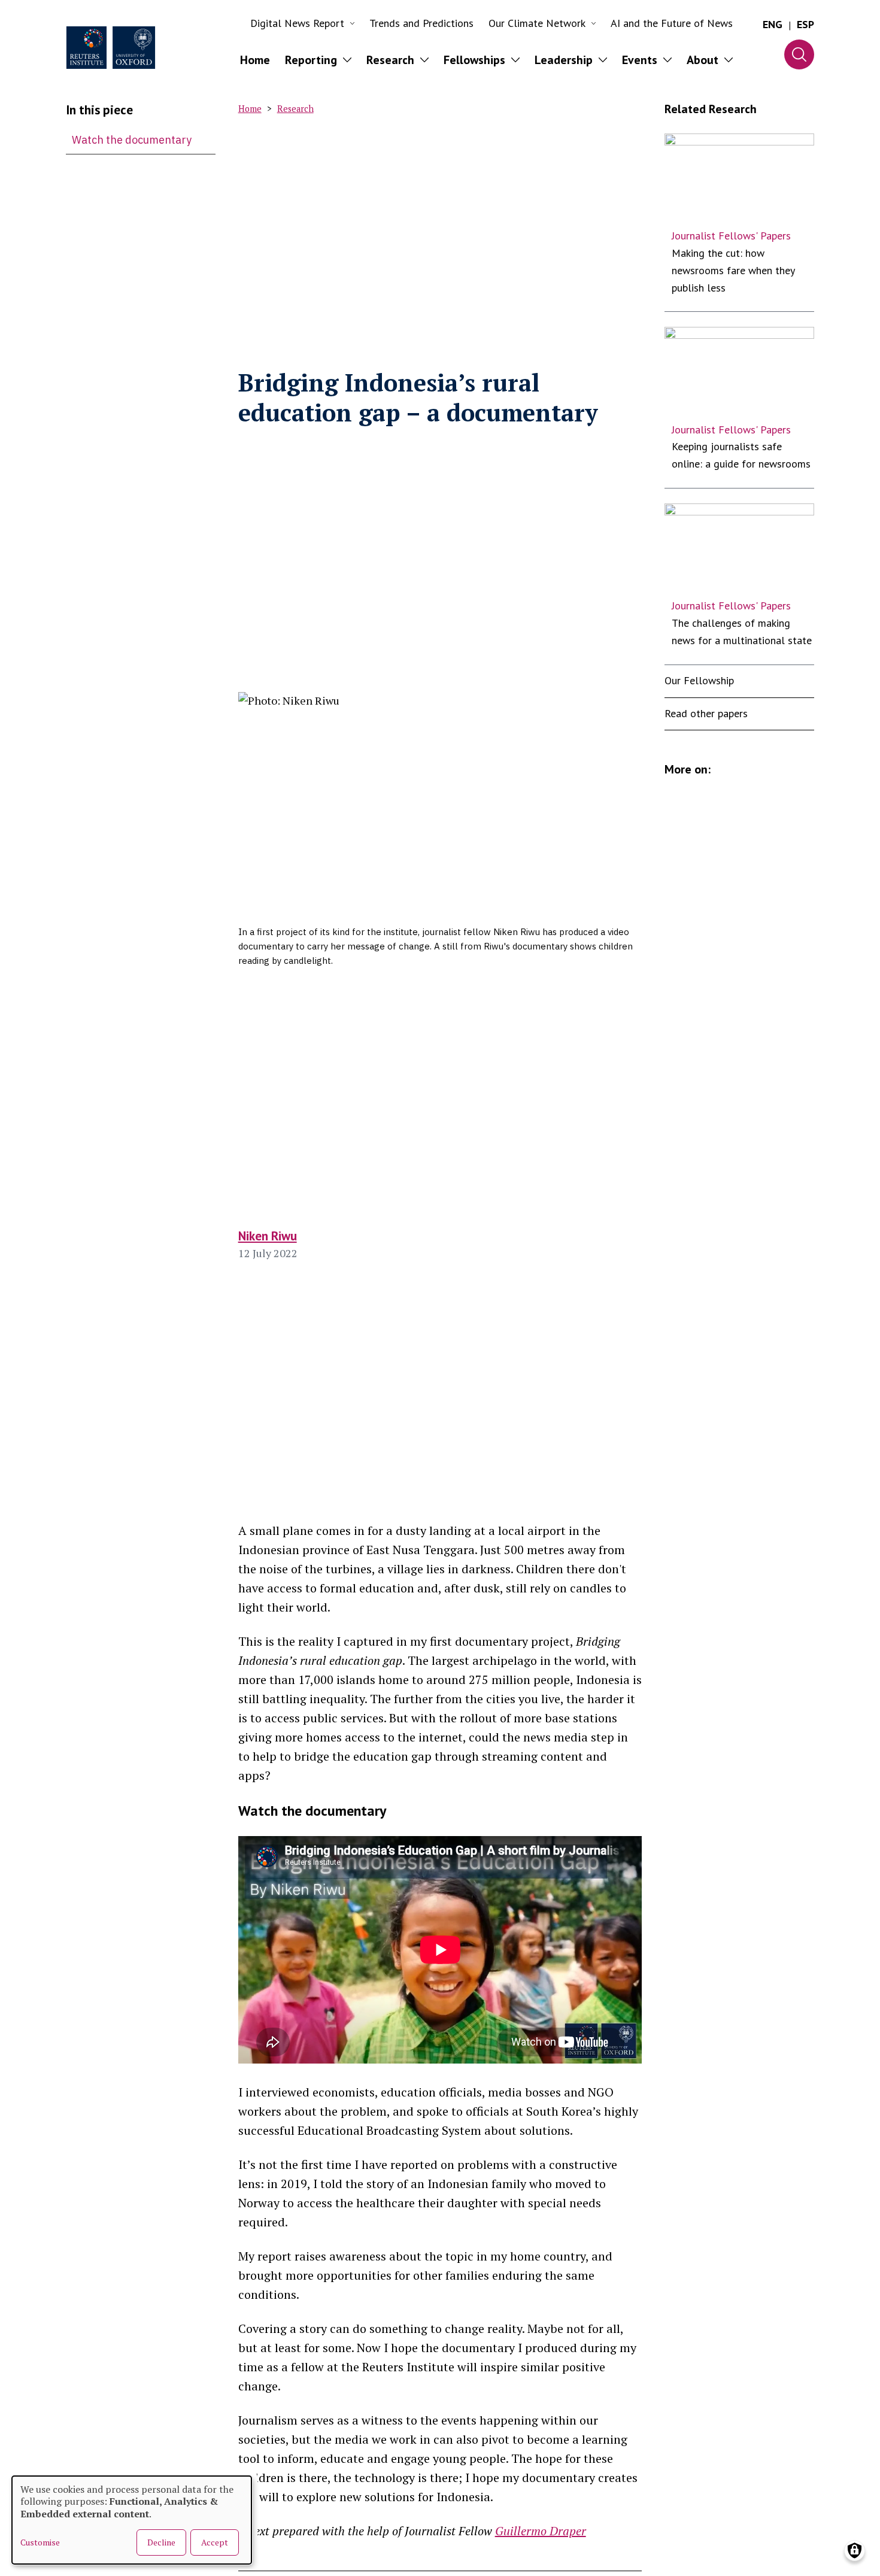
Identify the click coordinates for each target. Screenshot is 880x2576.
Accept (215, 2542)
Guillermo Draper (541, 2531)
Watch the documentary (132, 140)
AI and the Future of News (672, 23)
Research (295, 109)
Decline (161, 2542)
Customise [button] (40, 2542)
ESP (805, 24)
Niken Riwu (268, 1236)
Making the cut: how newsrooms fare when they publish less (733, 270)
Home (255, 60)
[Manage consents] (855, 2551)
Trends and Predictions (421, 23)
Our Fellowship (699, 680)
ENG (773, 24)
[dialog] (132, 2520)
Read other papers (706, 713)
